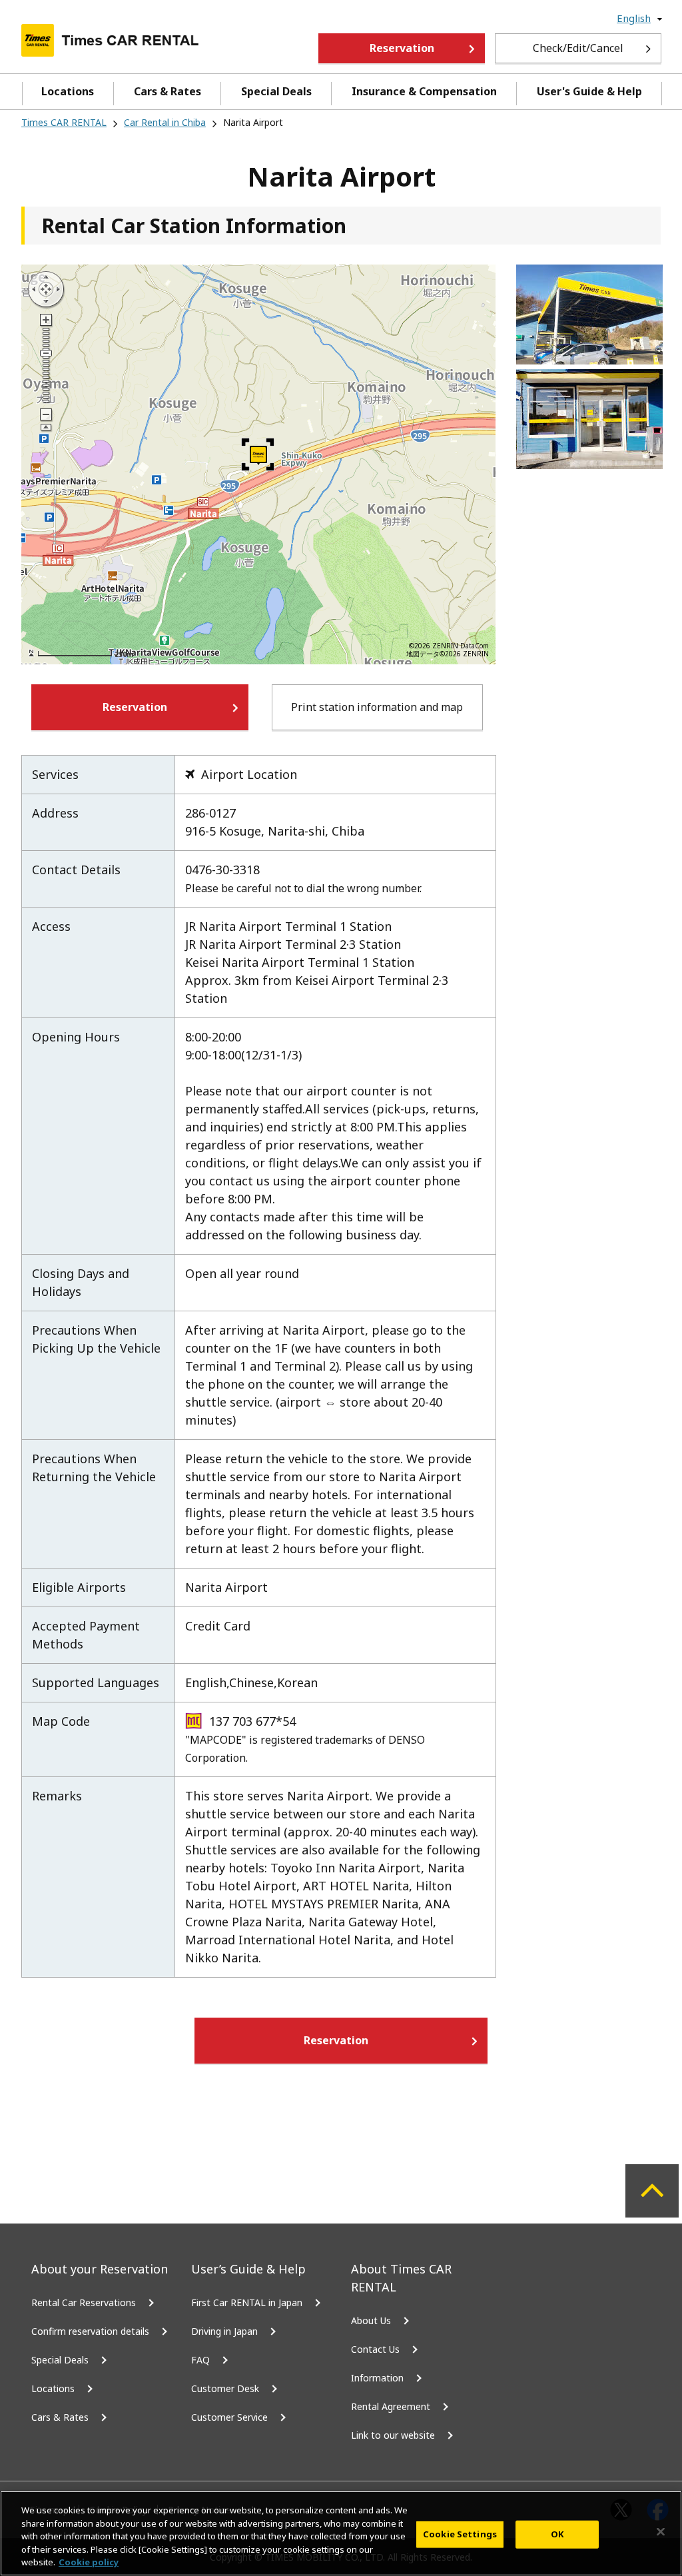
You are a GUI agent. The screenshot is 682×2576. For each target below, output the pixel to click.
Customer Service (229, 2417)
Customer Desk (225, 2388)
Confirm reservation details (90, 2331)
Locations (68, 91)
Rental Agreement (391, 2406)
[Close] (661, 2532)
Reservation (402, 48)
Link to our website (393, 2435)
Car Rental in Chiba (165, 122)
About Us (371, 2320)
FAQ (200, 2360)
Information (377, 2378)
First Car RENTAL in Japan (247, 2302)
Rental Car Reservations (84, 2302)
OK (557, 2534)
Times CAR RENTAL (64, 122)
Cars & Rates (168, 91)
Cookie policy (89, 2562)
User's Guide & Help (589, 91)
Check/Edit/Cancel (578, 48)
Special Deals (276, 91)
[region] (341, 2533)
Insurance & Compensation (424, 91)
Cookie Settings (460, 2534)
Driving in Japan (224, 2331)
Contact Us (375, 2349)
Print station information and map (377, 707)
